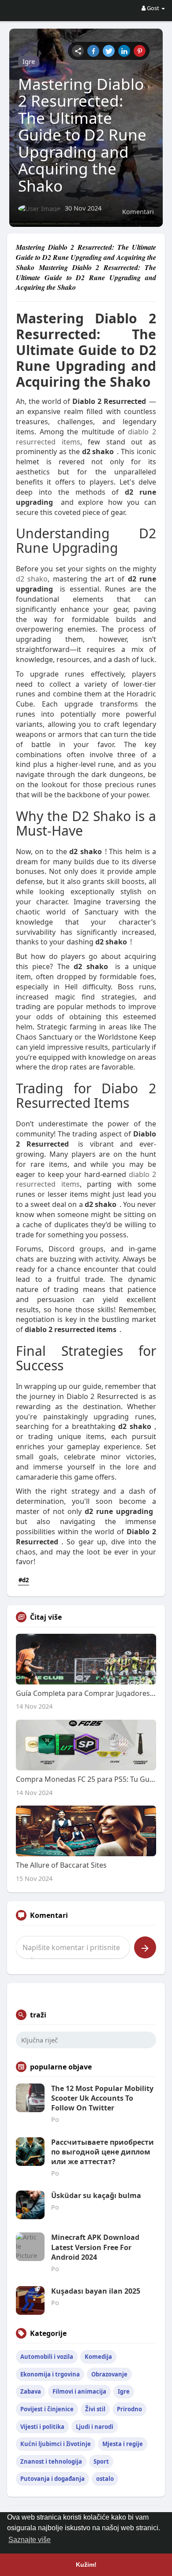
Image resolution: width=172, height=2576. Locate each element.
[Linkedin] (124, 51)
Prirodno (129, 2409)
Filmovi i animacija (79, 2391)
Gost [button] (153, 8)
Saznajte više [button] (30, 2540)
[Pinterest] (140, 51)
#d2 (24, 1580)
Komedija (98, 2357)
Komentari (138, 211)
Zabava (31, 2391)
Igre (29, 61)
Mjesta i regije (123, 2444)
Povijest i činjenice (47, 2409)
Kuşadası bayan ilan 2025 (96, 2291)
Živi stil (95, 2409)
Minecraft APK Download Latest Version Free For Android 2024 (95, 2247)
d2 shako (32, 579)
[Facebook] (93, 51)
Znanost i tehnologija (51, 2461)
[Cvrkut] (109, 51)
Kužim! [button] (86, 2565)
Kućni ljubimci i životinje (56, 2444)
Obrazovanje (109, 2374)
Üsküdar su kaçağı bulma (96, 2195)
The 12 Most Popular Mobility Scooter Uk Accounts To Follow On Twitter (102, 2098)
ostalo (105, 2479)
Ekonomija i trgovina (50, 2374)
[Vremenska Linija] (78, 51)
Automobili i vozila (47, 2357)
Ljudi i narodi (95, 2427)
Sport (101, 2461)
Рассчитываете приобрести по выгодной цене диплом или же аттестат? (103, 2152)
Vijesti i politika (42, 2427)
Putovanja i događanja (52, 2479)
